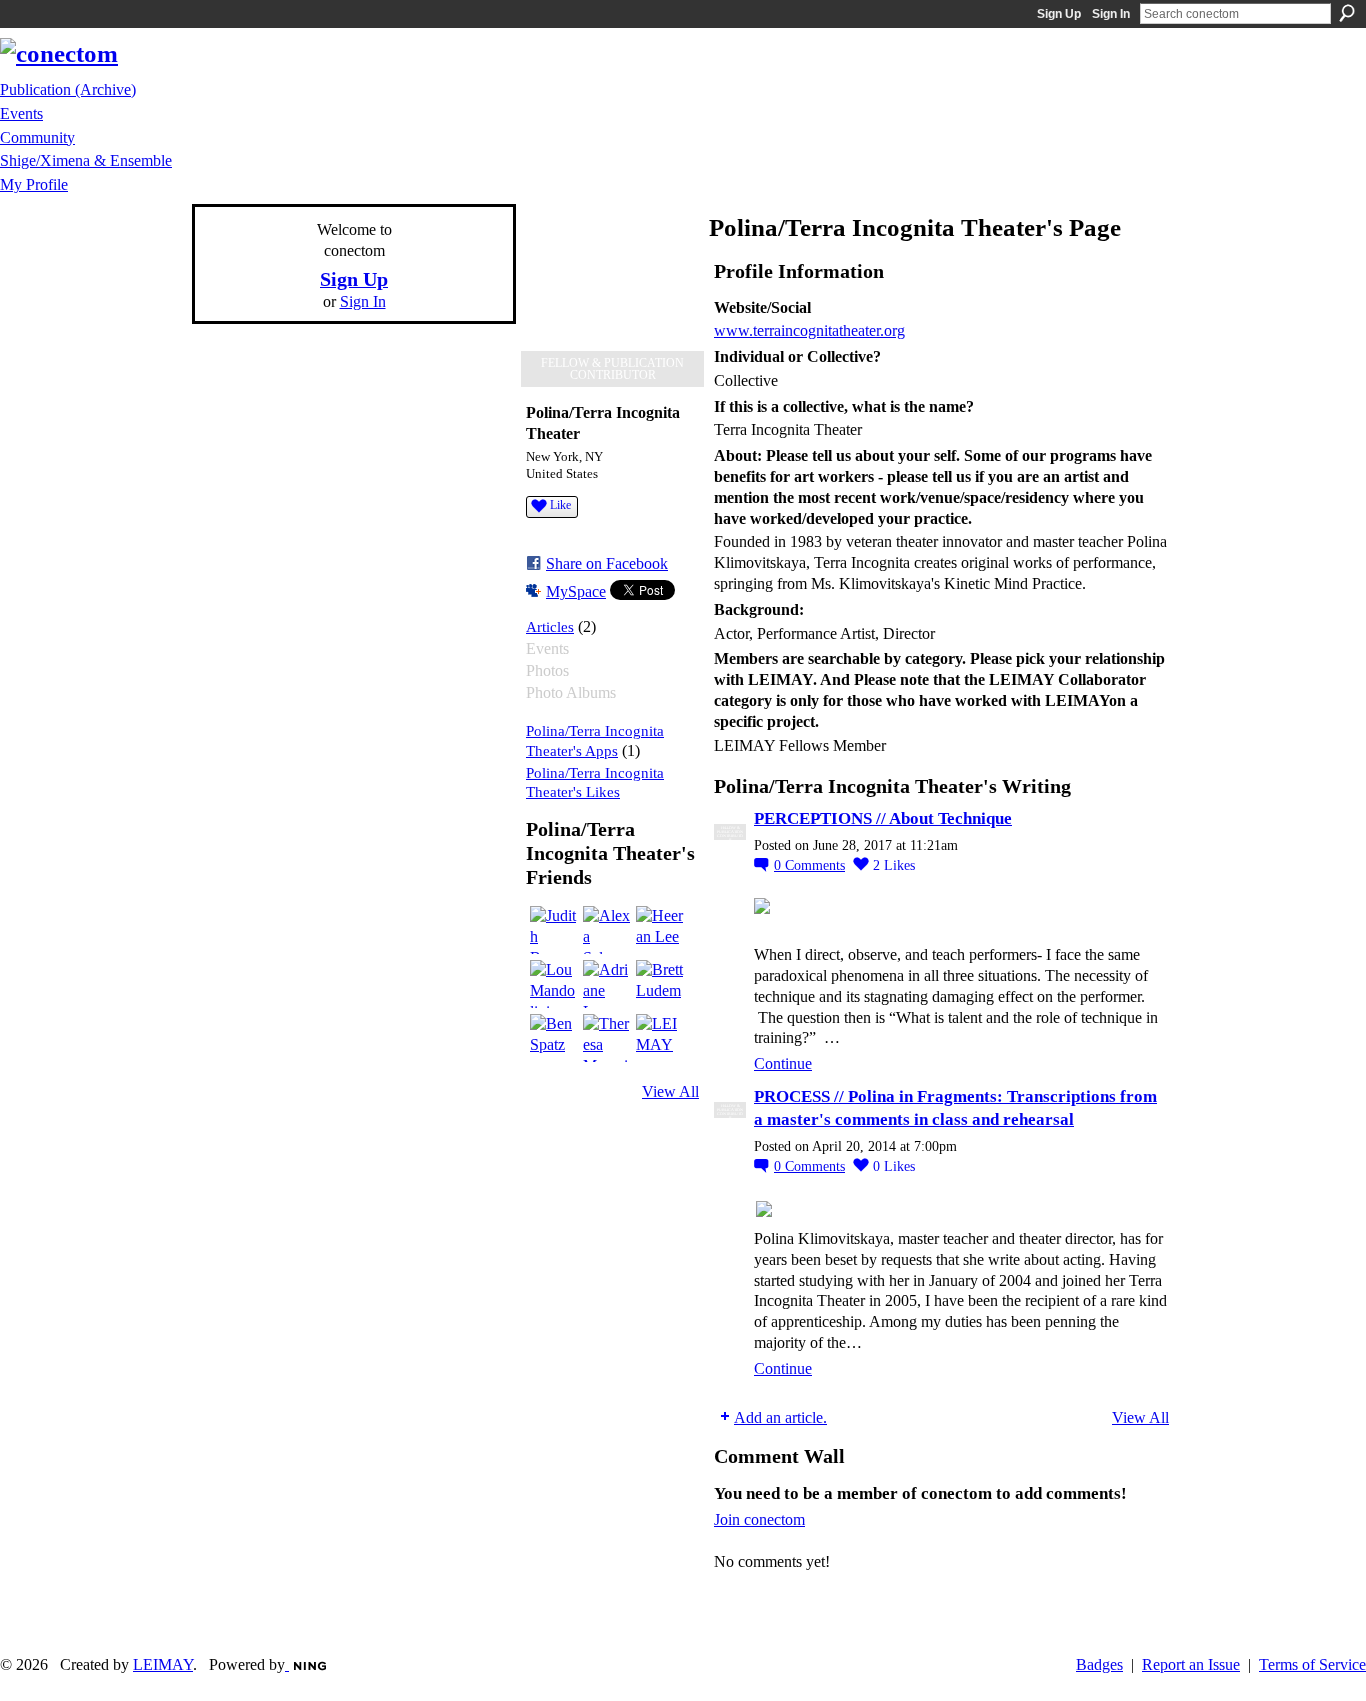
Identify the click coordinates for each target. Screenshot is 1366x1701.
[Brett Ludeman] (660, 984)
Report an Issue (1191, 1664)
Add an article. (780, 1417)
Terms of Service (1312, 1664)
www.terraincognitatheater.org (809, 330)
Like (560, 505)
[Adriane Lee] (607, 984)
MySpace (576, 591)
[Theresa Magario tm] (607, 1038)
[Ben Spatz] (554, 1038)
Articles (550, 626)
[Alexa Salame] (607, 930)
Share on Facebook (607, 563)
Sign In (1111, 14)
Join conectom (759, 1519)
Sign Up (1059, 14)
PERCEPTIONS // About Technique (883, 818)
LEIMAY (163, 1664)
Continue (783, 1063)
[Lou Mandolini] (554, 984)
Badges (1099, 1664)
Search (1347, 13)
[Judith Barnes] (554, 930)
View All (670, 1091)
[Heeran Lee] (660, 930)
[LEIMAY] (660, 1038)
